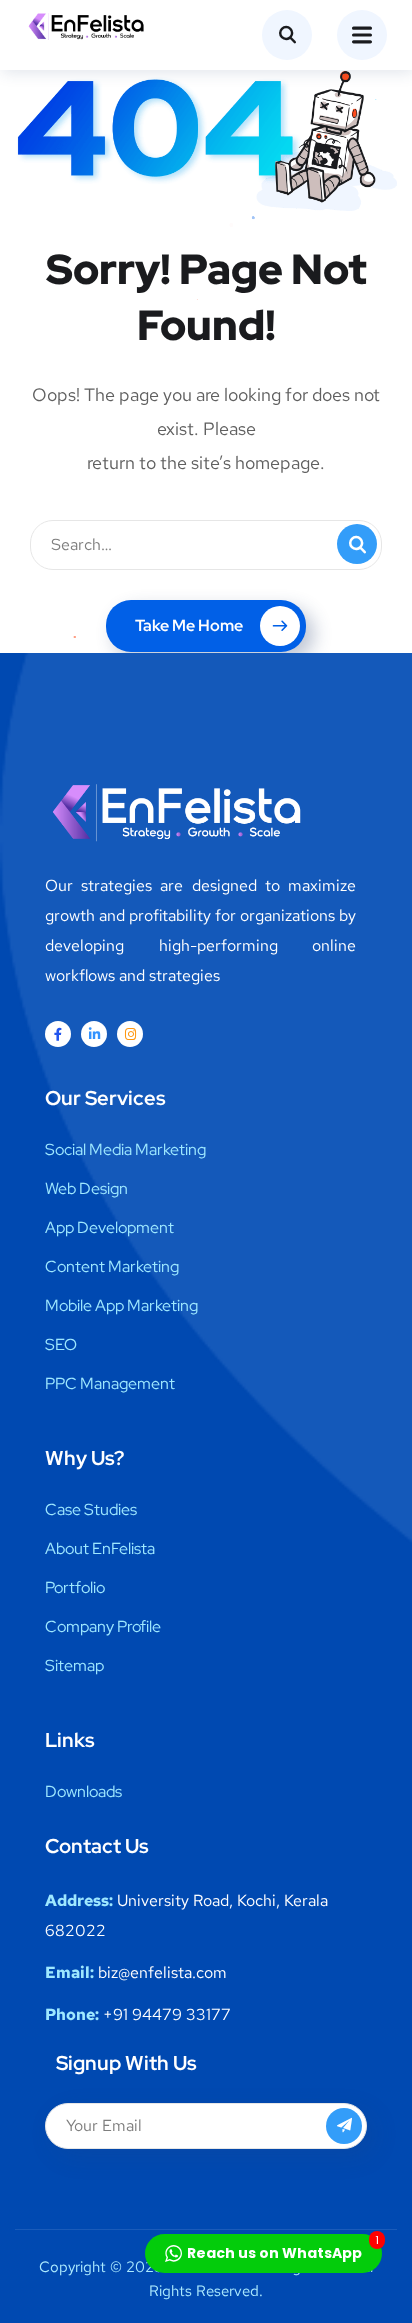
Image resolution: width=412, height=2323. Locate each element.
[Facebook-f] (58, 1034)
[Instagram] (130, 1034)
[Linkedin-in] (94, 1034)
